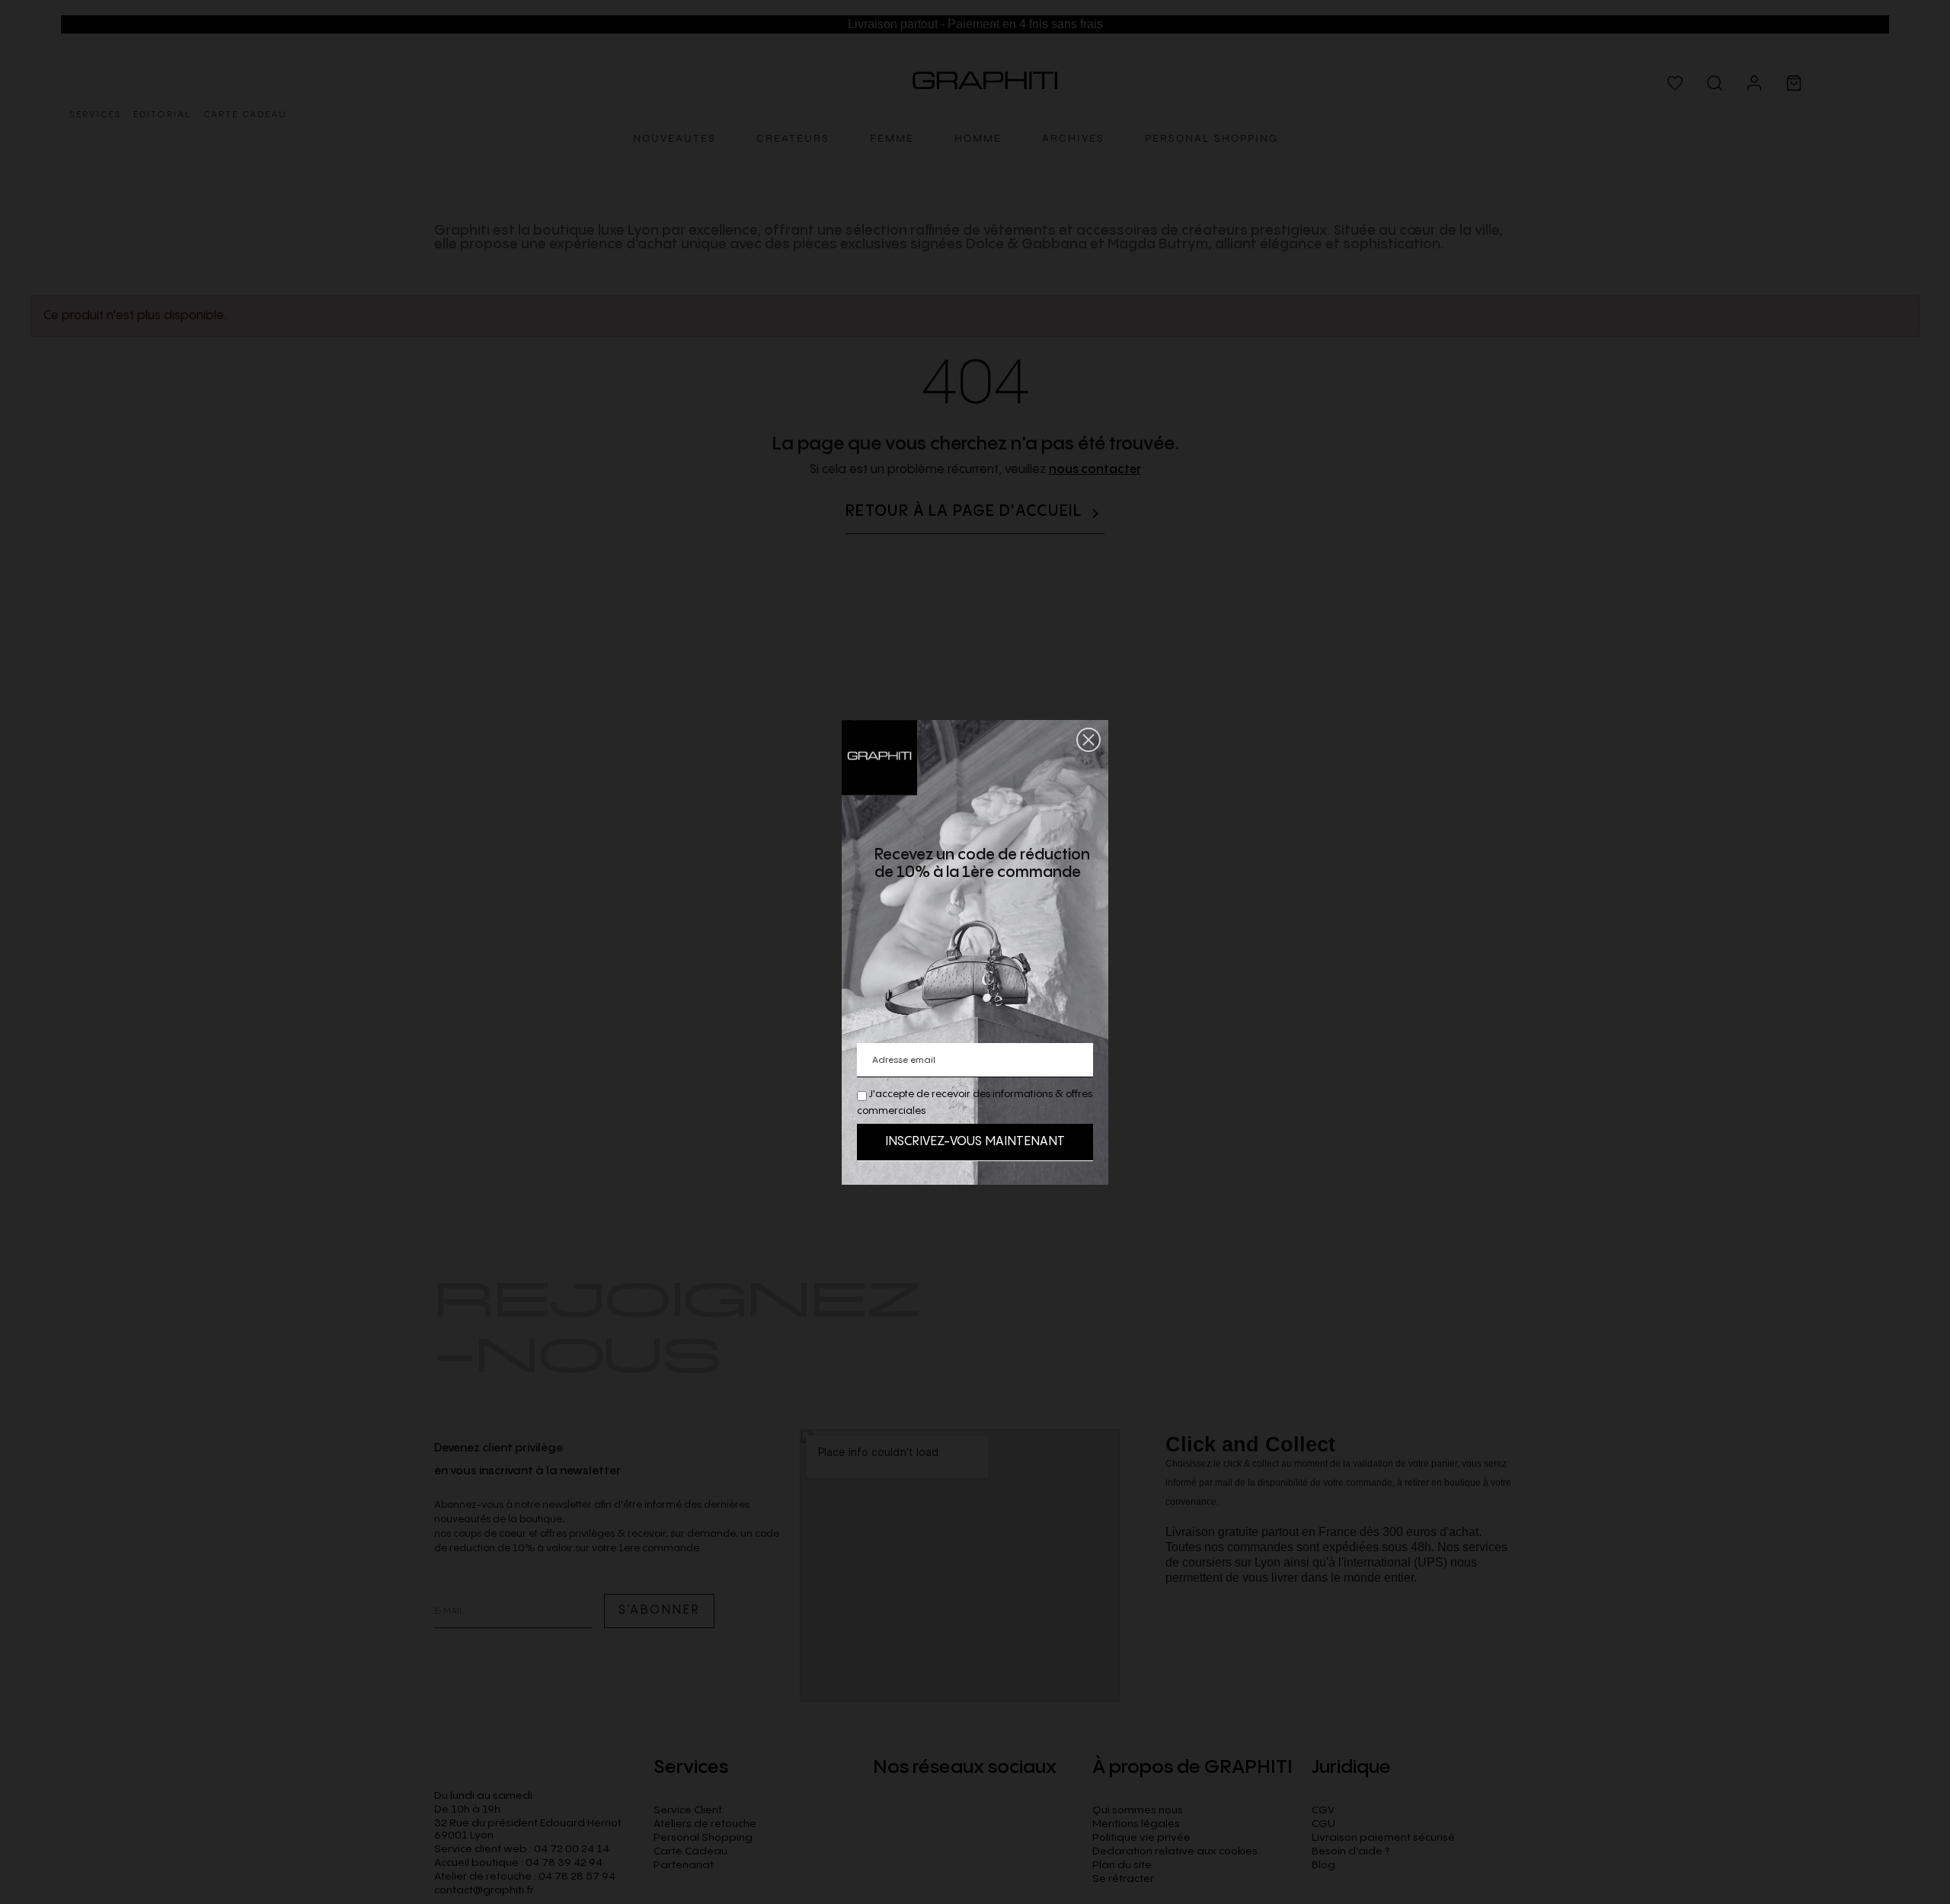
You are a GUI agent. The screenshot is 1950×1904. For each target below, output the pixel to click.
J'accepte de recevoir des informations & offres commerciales (975, 1102)
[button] (1088, 740)
